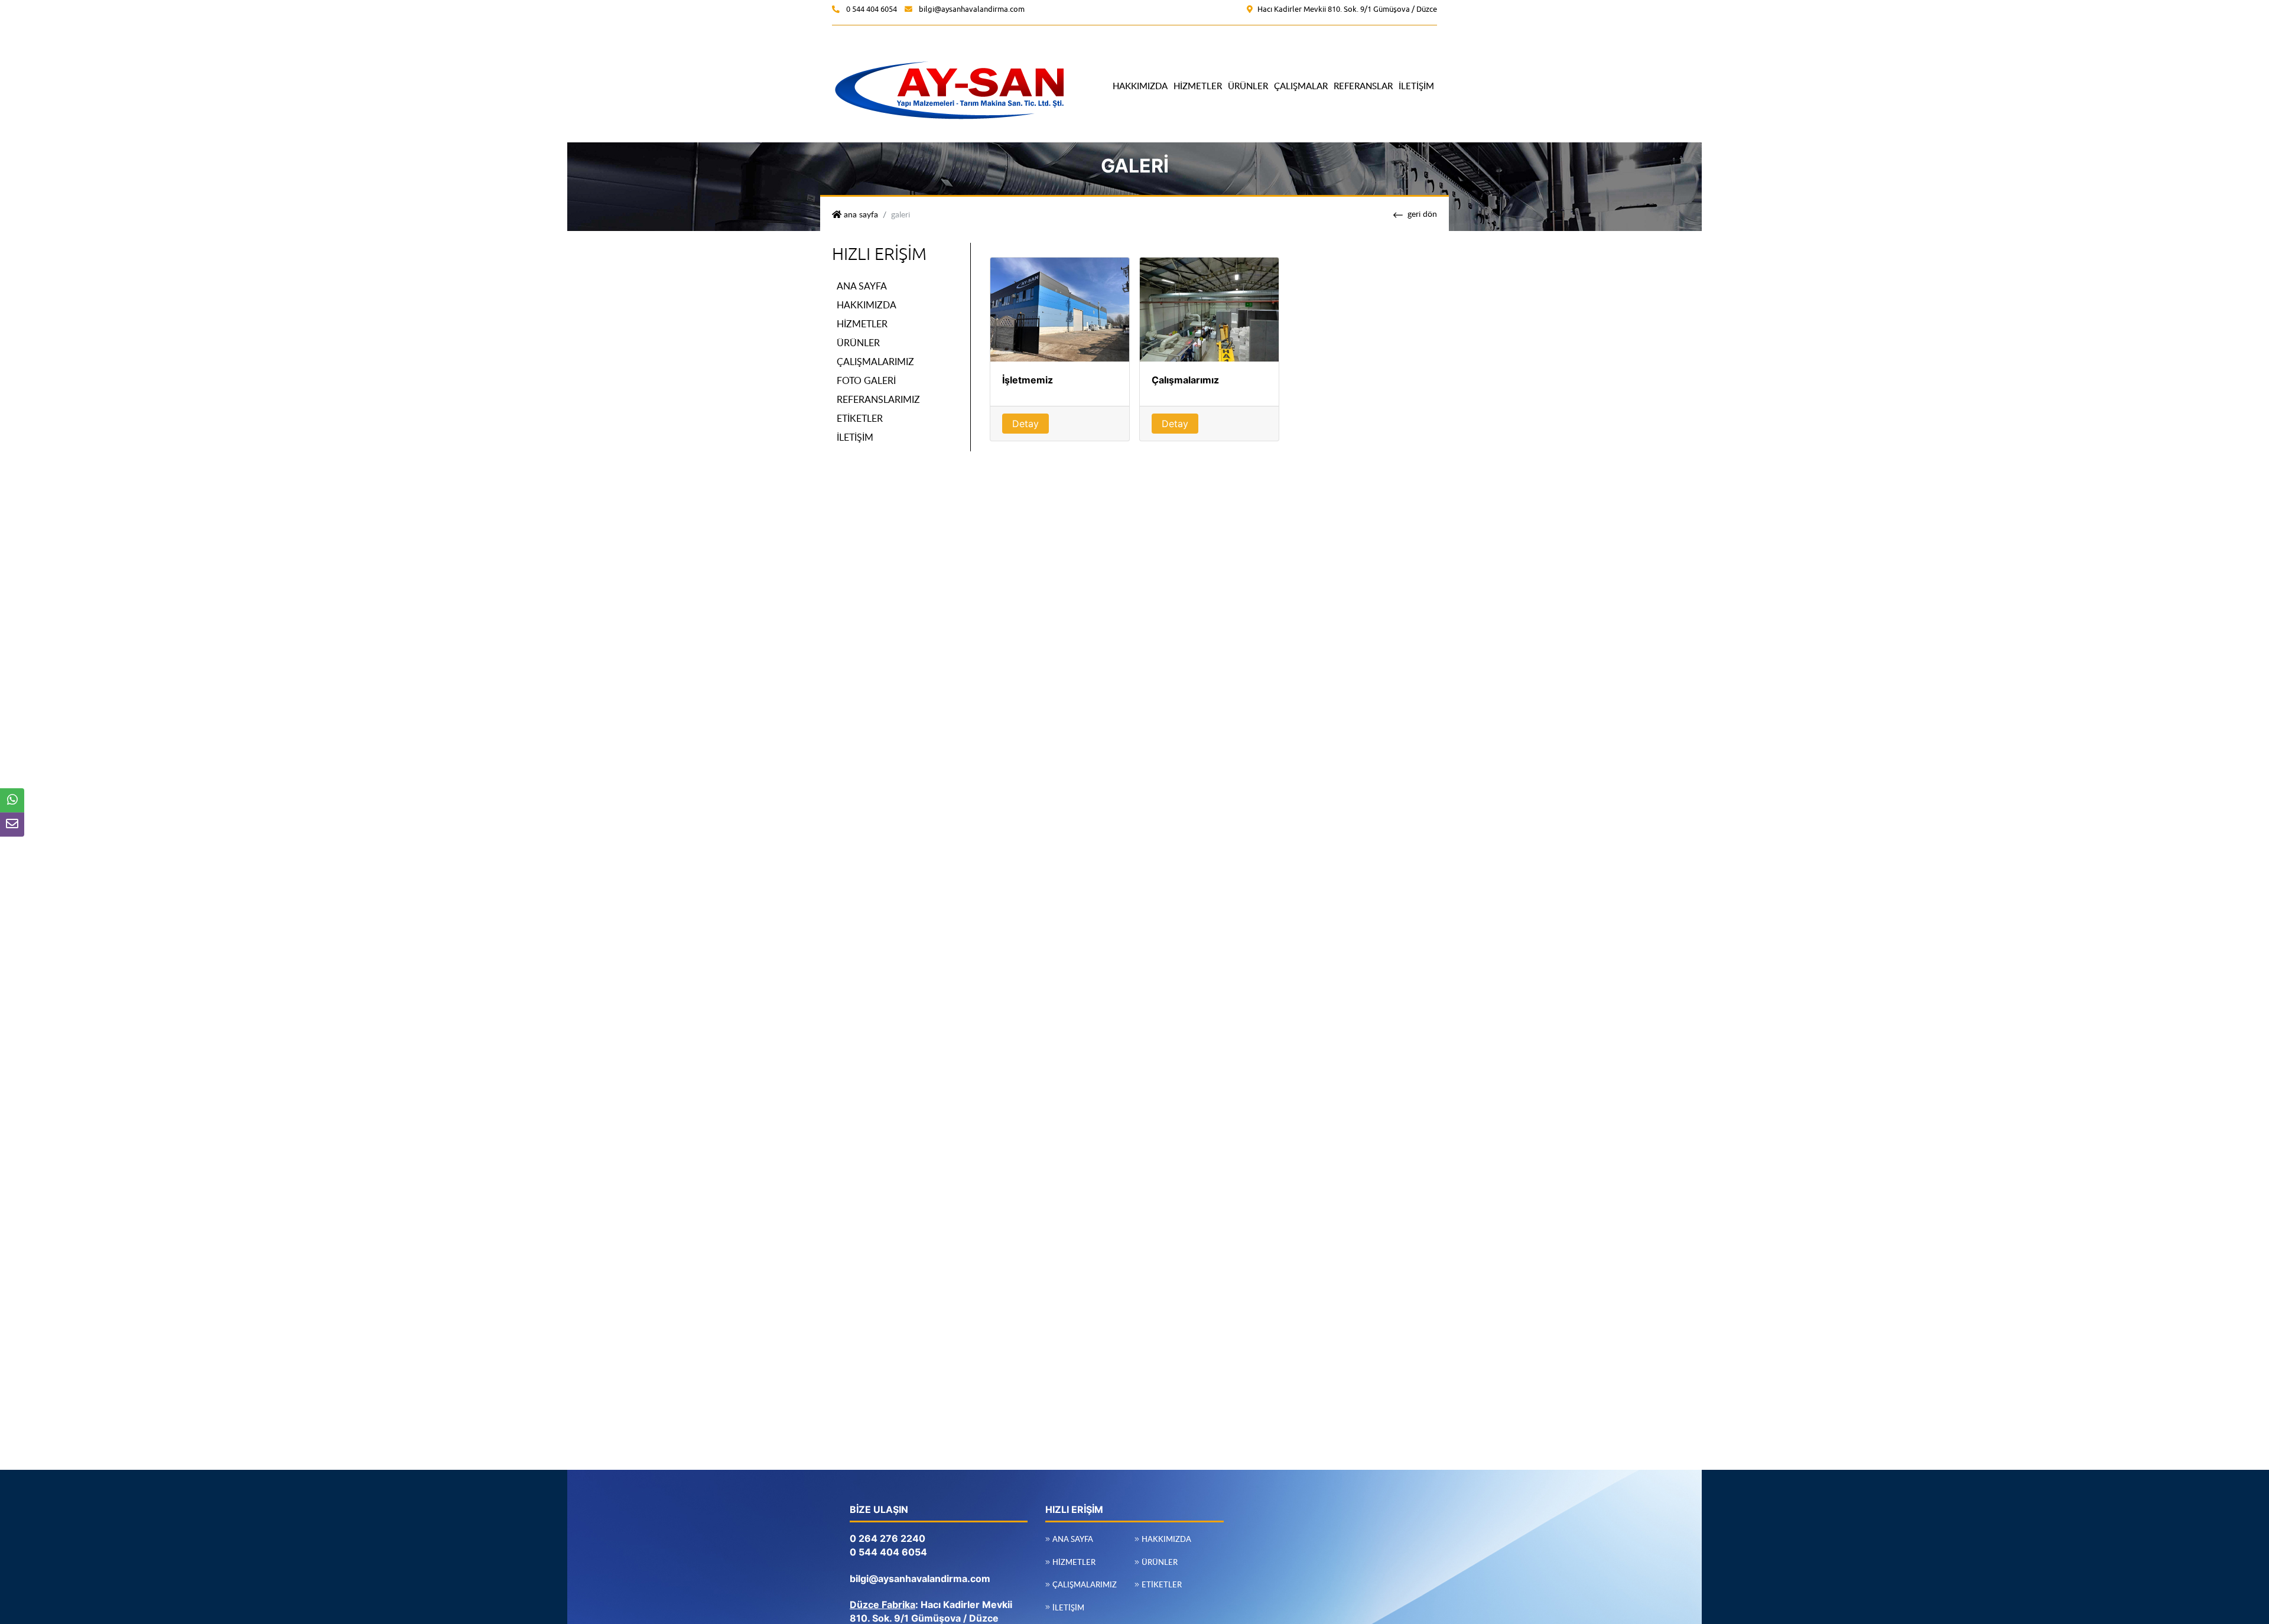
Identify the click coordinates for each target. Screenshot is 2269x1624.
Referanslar (1363, 86)
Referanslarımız (878, 399)
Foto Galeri (866, 380)
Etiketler (860, 418)
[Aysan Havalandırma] (950, 85)
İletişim (1416, 86)
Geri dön (1422, 213)
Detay (1025, 424)
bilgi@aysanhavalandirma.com (972, 9)
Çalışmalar (1301, 86)
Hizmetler (1198, 86)
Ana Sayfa (862, 285)
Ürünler (1248, 86)
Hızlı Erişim (879, 254)
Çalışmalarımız (875, 361)
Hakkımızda (1140, 86)
